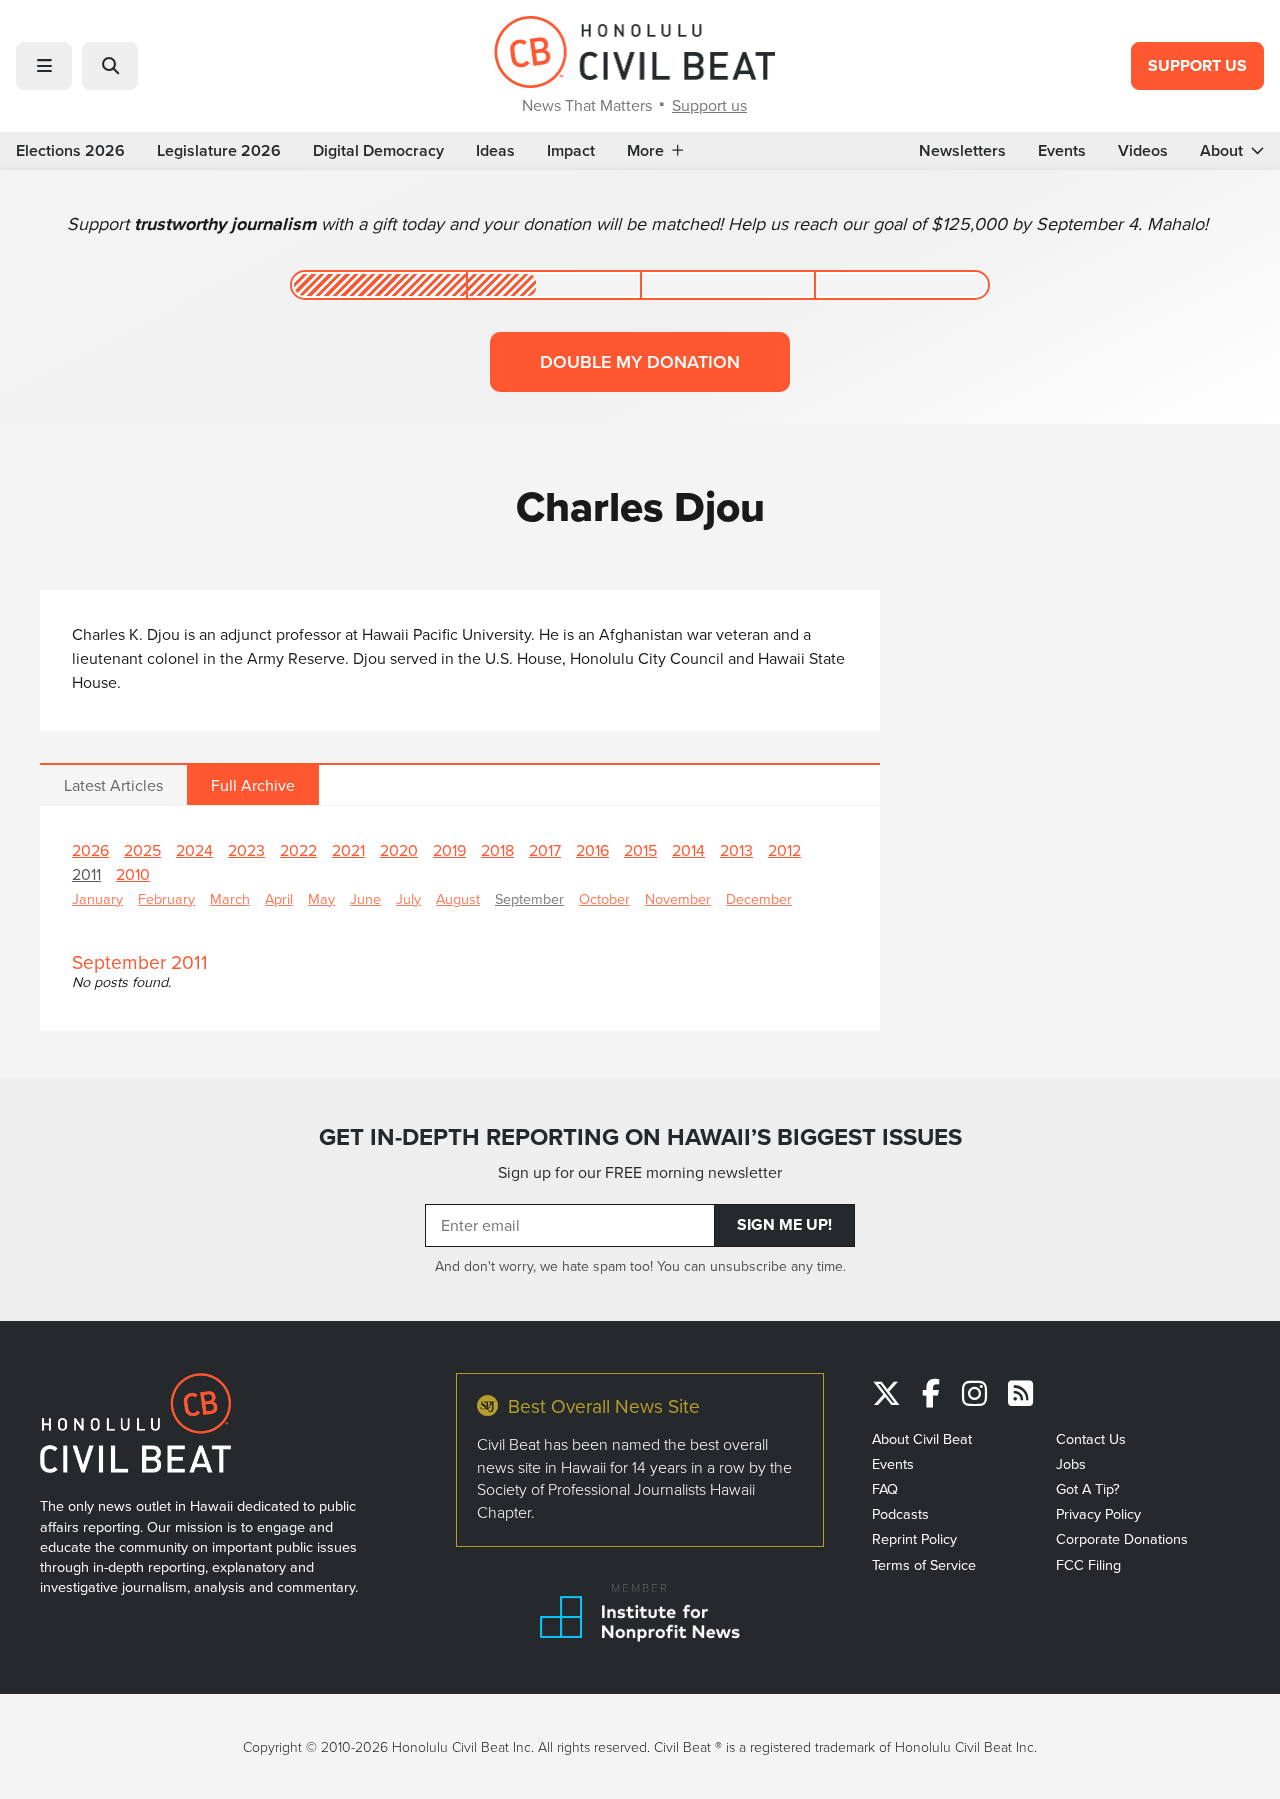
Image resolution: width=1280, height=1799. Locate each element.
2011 (86, 874)
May (321, 898)
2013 (736, 850)
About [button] (1221, 151)
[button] (44, 66)
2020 (399, 850)
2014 (688, 850)
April (279, 898)
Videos (1143, 151)
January (97, 898)
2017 (545, 850)
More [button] (645, 151)
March (230, 898)
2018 (497, 850)
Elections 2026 (70, 151)
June (365, 898)
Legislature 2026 (219, 151)
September (529, 898)
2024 (194, 850)
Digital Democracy (378, 151)
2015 (640, 850)
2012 (784, 850)
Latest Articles (113, 785)
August (458, 898)
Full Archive (253, 785)
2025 (142, 850)
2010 (133, 874)
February (166, 898)
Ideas (495, 151)
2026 (90, 850)
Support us (709, 105)
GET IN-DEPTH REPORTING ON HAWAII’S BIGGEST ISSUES (640, 1137)
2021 (348, 850)
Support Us (1197, 65)
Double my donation (640, 361)
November (678, 898)
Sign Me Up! (784, 1224)
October (604, 898)
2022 (298, 850)
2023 (246, 850)
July (408, 898)
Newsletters (962, 151)
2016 (592, 850)
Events (1062, 151)
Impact (571, 151)
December (759, 898)
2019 (449, 850)
